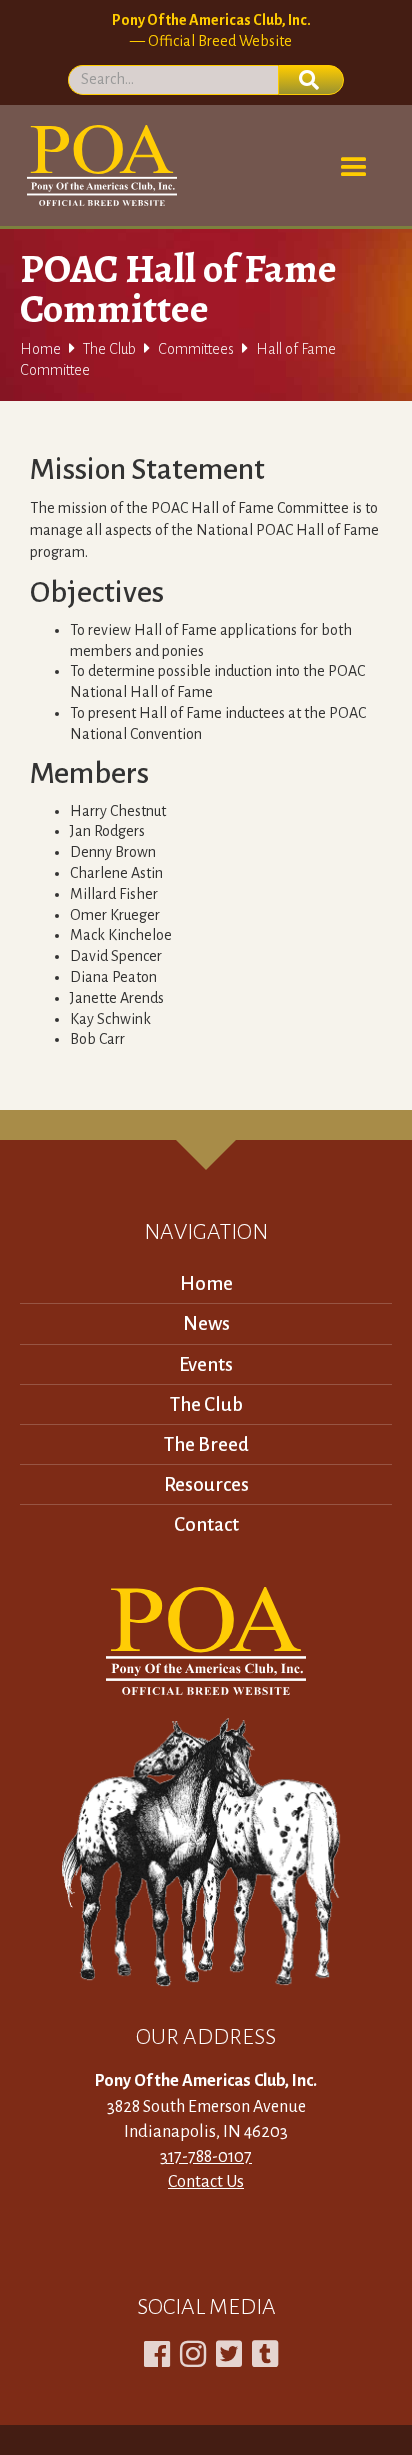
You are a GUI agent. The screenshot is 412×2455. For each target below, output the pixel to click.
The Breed (206, 1444)
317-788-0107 (206, 2157)
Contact (206, 1524)
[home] (98, 165)
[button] (354, 168)
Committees (196, 349)
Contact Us (206, 2182)
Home (40, 349)
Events (206, 1364)
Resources (206, 1484)
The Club (109, 349)
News (206, 1323)
